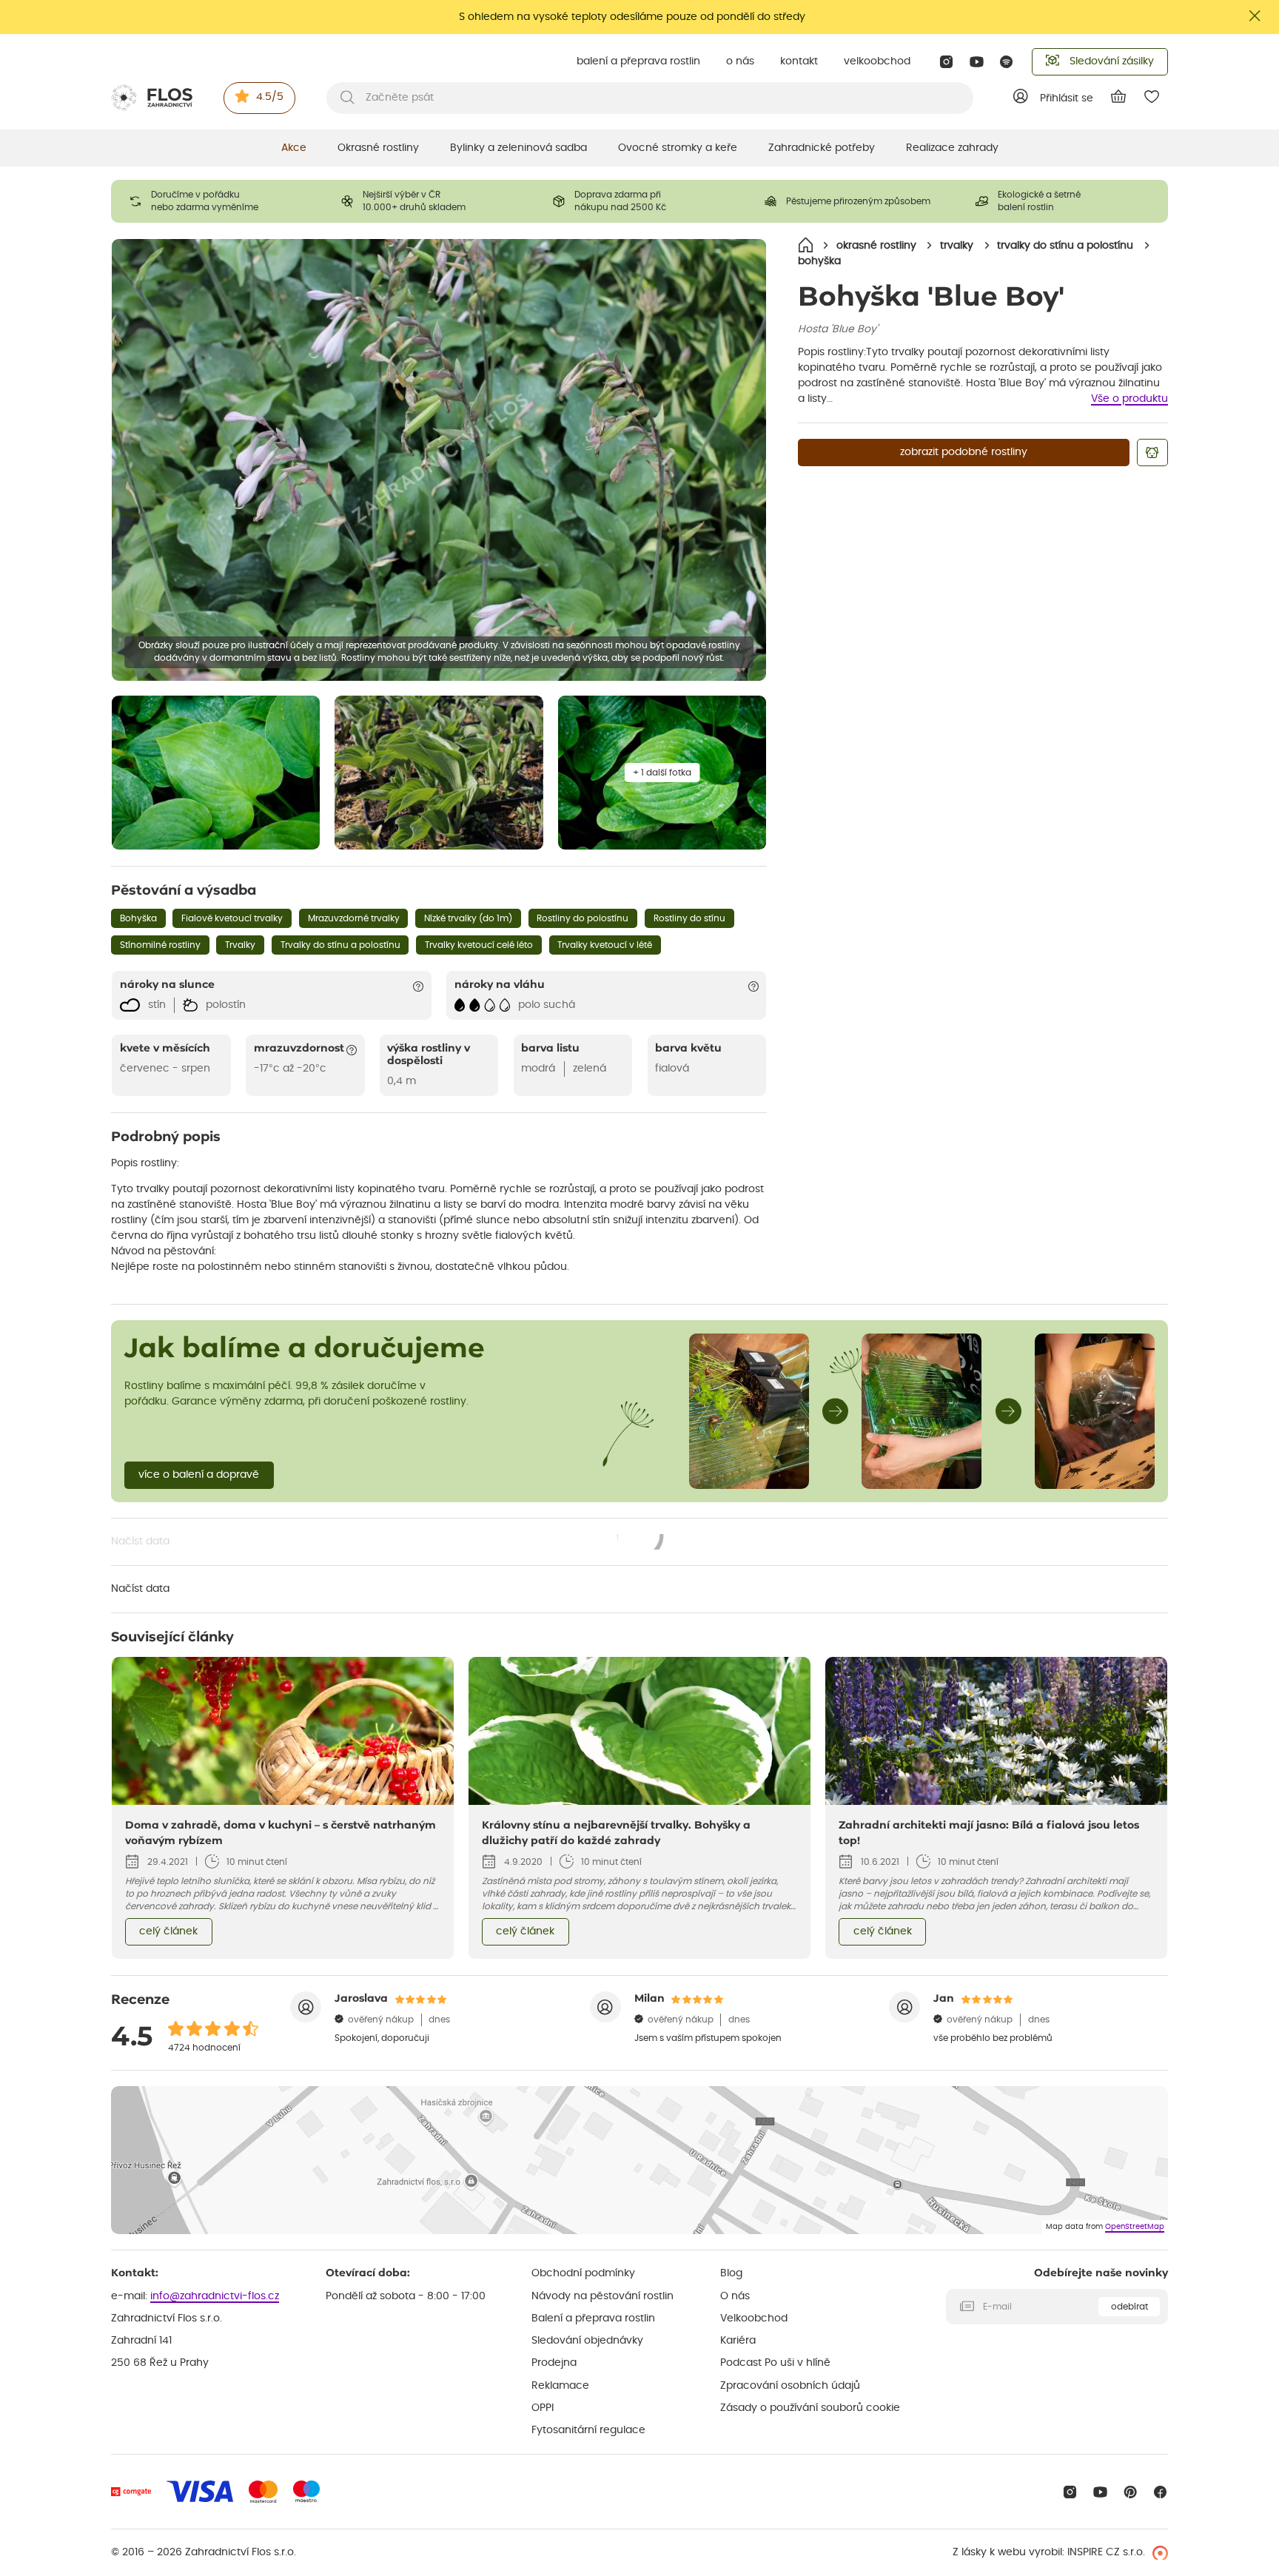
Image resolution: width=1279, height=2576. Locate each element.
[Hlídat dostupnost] (1152, 453)
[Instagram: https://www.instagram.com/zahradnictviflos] (946, 62)
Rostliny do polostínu (583, 918)
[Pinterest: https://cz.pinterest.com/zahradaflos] (1131, 2492)
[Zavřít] (1255, 16)
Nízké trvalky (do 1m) (468, 918)
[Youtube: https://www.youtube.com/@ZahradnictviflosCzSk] (977, 62)
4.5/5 (270, 97)
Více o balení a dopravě (199, 1475)
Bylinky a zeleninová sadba (518, 148)
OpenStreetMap (1135, 2227)
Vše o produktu (1129, 399)
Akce (294, 148)
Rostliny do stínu (689, 918)
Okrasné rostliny (378, 148)
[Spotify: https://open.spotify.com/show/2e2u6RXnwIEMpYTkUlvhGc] (1007, 62)
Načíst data (388, 1543)
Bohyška (138, 918)
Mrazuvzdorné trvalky (354, 918)
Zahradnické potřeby (822, 148)
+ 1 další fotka (662, 773)
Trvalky (240, 945)
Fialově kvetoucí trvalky (232, 918)
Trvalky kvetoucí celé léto (479, 945)
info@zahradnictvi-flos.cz (215, 2296)
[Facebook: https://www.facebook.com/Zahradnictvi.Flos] (1160, 2492)
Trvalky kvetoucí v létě (605, 945)
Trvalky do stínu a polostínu (340, 945)
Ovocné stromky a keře (678, 148)
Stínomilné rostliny (160, 945)
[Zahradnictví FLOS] (152, 98)
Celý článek (168, 1931)
